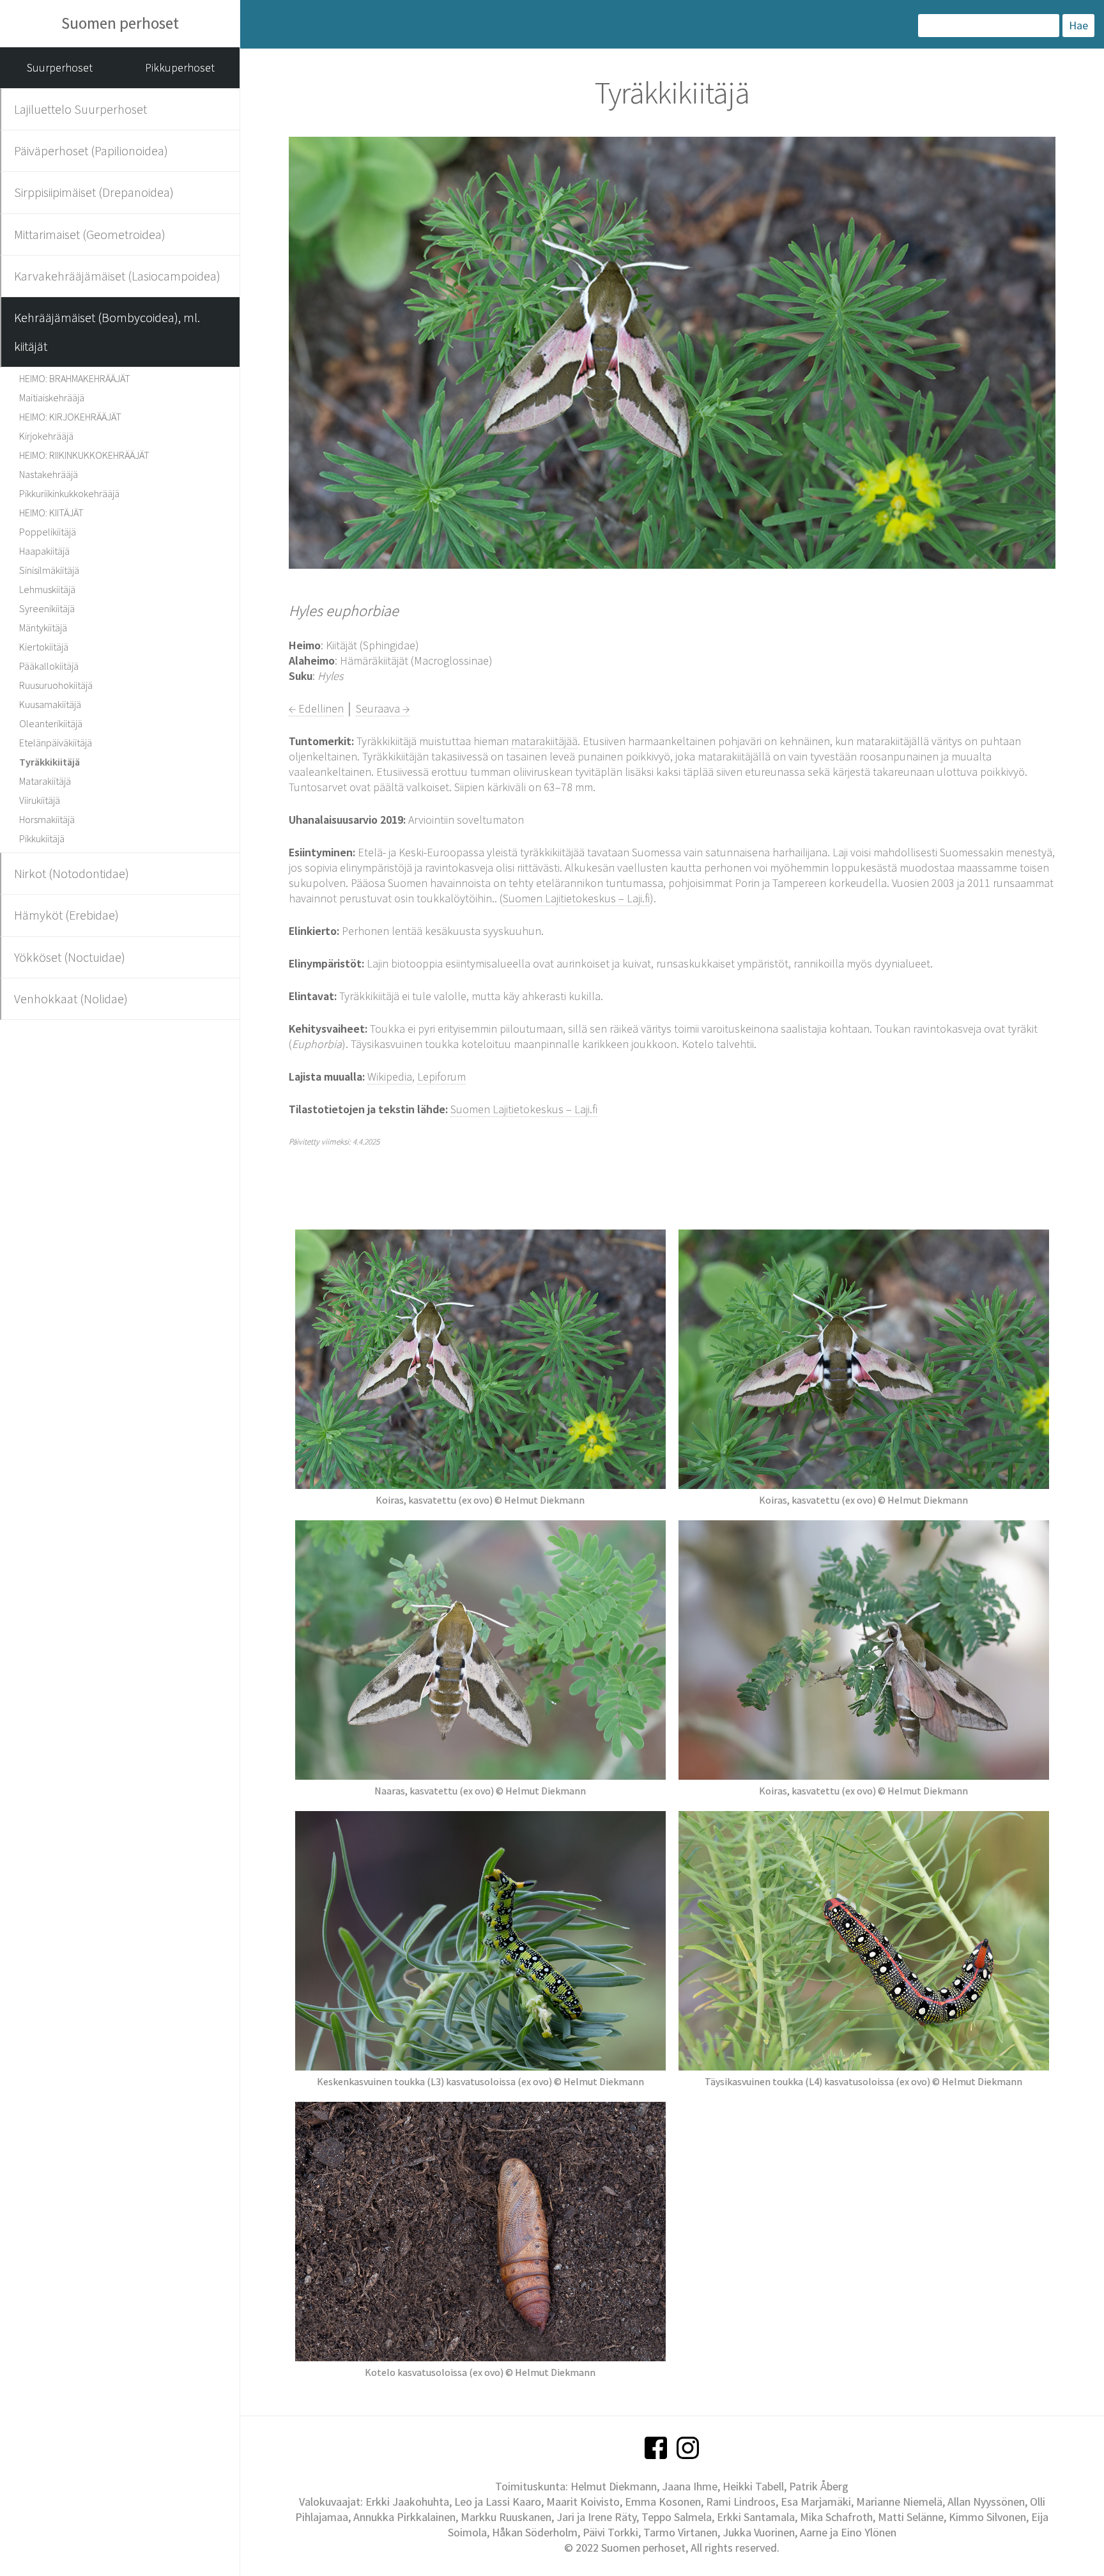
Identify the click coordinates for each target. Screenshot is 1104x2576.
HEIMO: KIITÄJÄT (51, 513)
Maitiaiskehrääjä (52, 397)
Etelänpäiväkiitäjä (56, 743)
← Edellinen (316, 708)
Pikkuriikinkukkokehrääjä (69, 493)
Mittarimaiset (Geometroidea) (90, 234)
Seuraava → (383, 708)
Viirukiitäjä (40, 800)
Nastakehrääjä (49, 474)
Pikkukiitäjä (42, 838)
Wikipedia (390, 1076)
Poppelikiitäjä (48, 532)
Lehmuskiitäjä (47, 589)
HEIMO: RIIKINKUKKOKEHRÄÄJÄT (84, 455)
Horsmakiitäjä (47, 819)
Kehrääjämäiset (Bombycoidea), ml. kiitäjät (107, 331)
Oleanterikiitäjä (51, 723)
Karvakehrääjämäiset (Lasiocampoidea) (117, 276)
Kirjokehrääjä (46, 436)
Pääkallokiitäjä (49, 666)
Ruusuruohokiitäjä (56, 685)
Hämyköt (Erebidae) (66, 915)
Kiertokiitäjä (44, 647)
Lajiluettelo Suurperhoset (80, 109)
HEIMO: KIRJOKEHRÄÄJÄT (70, 417)
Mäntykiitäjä (43, 628)
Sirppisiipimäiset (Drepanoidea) (94, 192)
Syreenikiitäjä (47, 608)
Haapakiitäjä (44, 551)
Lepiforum (441, 1076)
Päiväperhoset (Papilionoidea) (91, 150)
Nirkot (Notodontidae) (72, 873)
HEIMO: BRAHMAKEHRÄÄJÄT (75, 378)
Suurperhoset (60, 67)
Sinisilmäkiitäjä (49, 570)
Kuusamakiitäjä (50, 704)
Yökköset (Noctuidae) (70, 957)
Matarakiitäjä (45, 781)
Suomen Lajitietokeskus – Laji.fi (576, 898)
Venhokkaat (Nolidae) (71, 999)
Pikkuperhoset (180, 67)
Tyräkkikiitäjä (50, 762)
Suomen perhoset (120, 23)
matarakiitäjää (544, 741)
